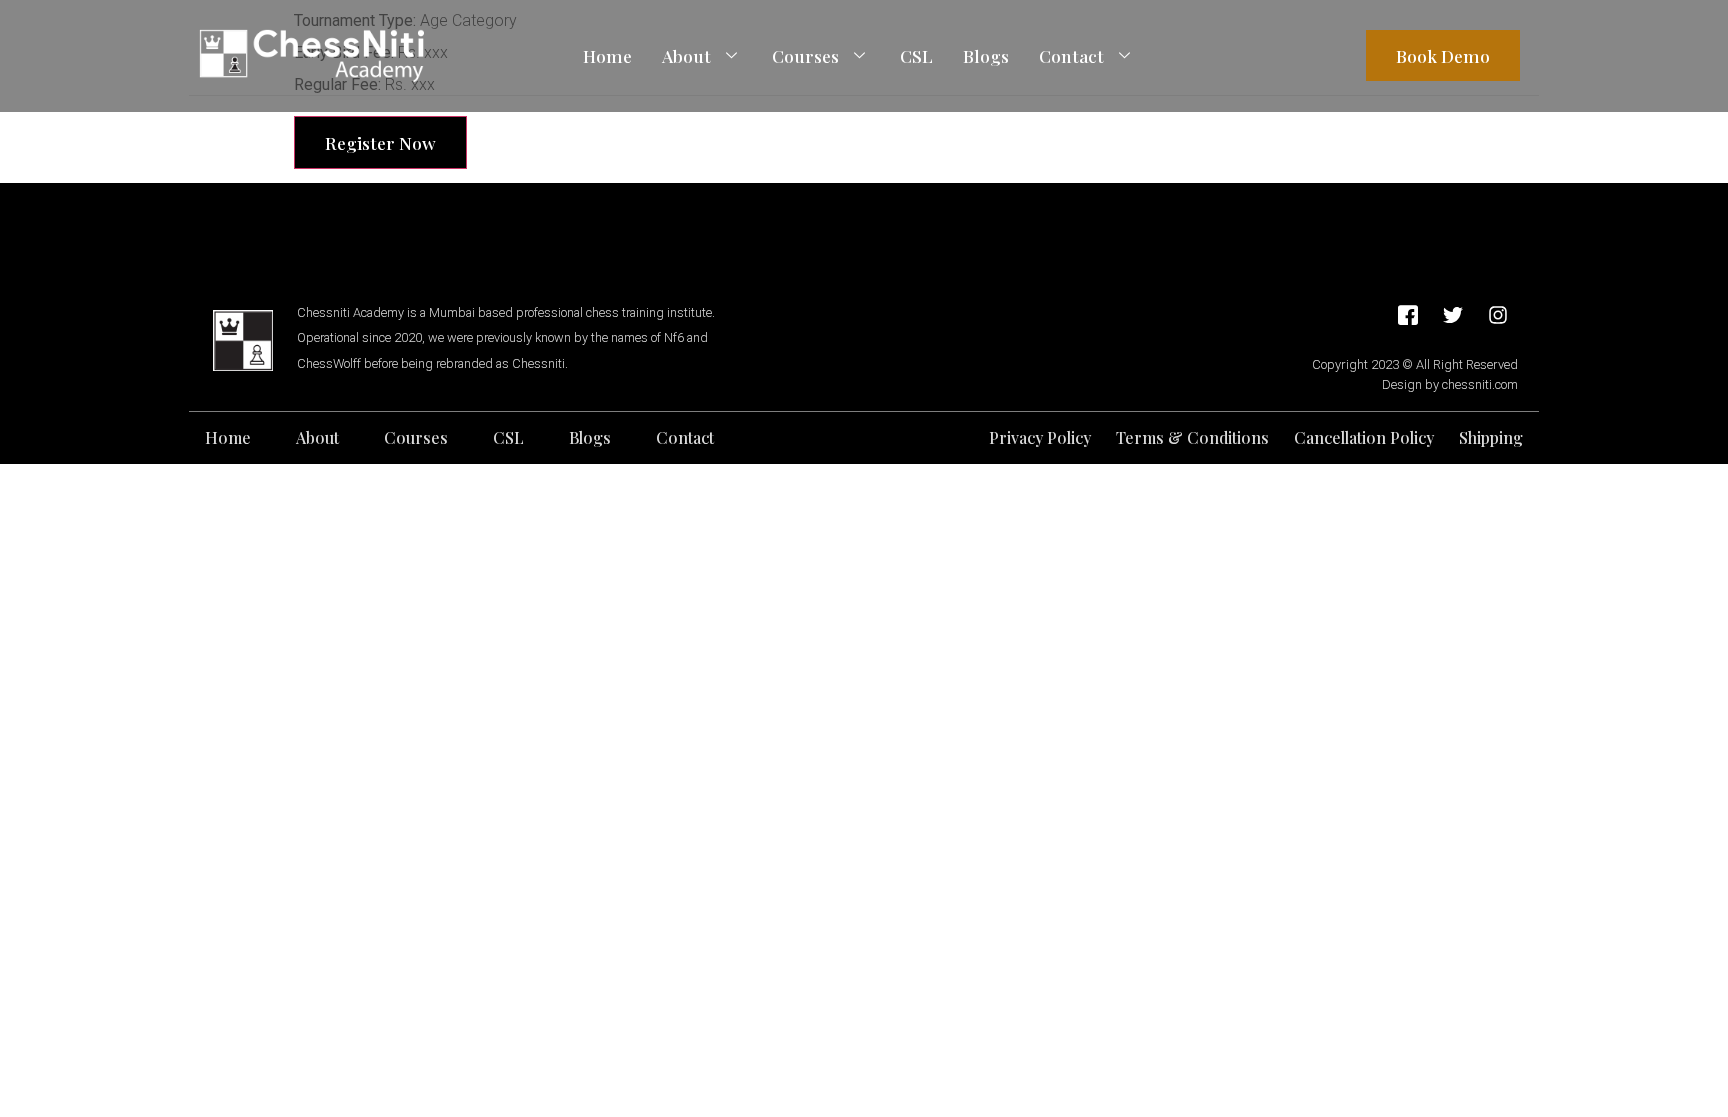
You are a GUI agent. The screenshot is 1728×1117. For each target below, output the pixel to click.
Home (607, 55)
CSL (916, 55)
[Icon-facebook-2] (1408, 315)
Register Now (380, 142)
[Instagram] (1498, 315)
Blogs (986, 55)
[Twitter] (1453, 315)
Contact (1071, 55)
